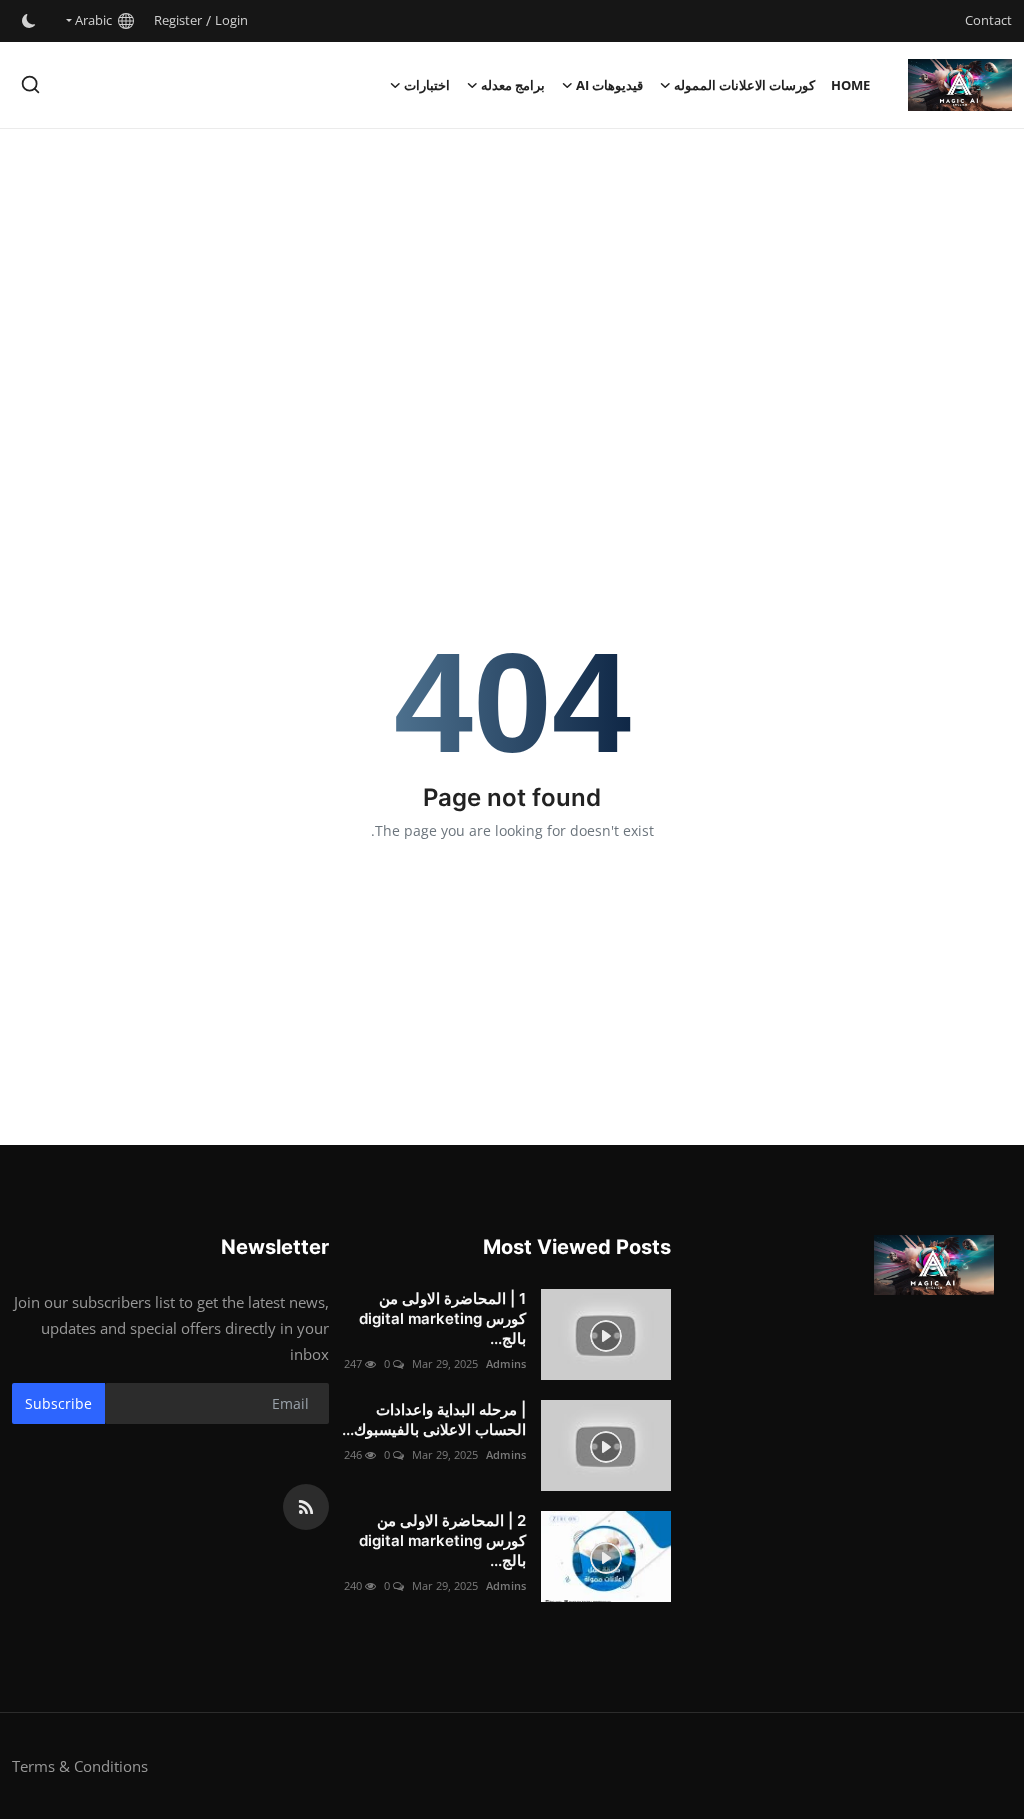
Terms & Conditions (80, 1766)
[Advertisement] (512, 289)
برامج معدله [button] (513, 85)
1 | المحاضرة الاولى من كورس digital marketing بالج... (442, 1318)
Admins (506, 1363)
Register (178, 20)
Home (850, 85)
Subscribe (58, 1403)
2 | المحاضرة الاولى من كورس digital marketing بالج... (442, 1540)
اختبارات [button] (427, 85)
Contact (988, 20)
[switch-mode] (29, 21)
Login (231, 20)
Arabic (96, 20)
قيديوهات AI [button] (609, 85)
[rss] (306, 1507)
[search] (30, 84)
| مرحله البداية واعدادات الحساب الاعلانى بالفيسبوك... (434, 1419)
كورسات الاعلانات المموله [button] (744, 85)
